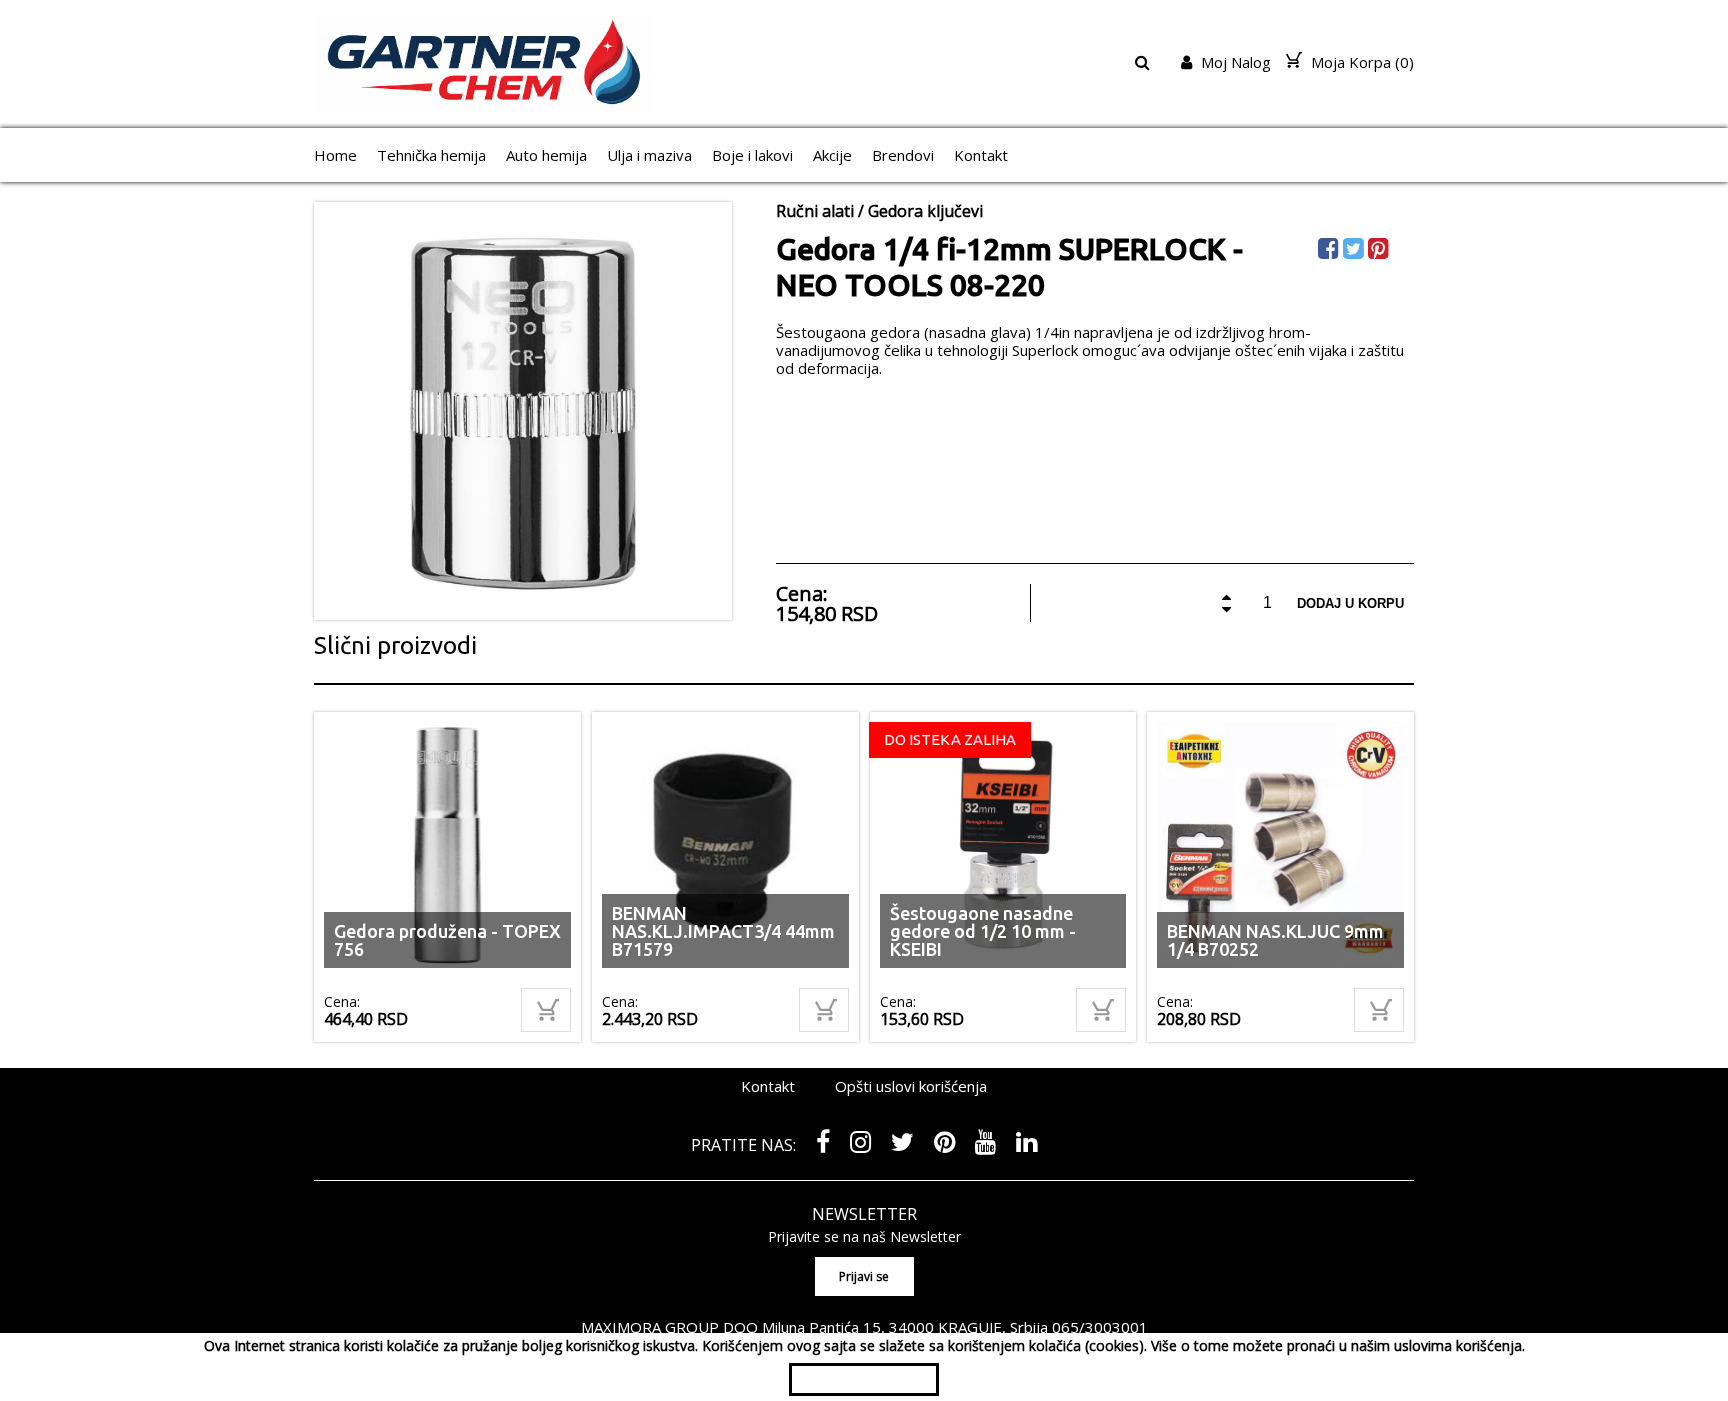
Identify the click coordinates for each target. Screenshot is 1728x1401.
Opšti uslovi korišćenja (911, 1086)
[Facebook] (1330, 251)
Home (335, 155)
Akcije (832, 155)
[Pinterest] (1380, 251)
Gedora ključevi (925, 211)
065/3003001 (1100, 1327)
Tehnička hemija (431, 155)
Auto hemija (546, 155)
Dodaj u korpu (1350, 603)
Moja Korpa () (1360, 62)
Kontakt (981, 155)
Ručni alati (815, 211)
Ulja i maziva (649, 155)
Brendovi (903, 155)
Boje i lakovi (752, 155)
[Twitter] (1355, 251)
